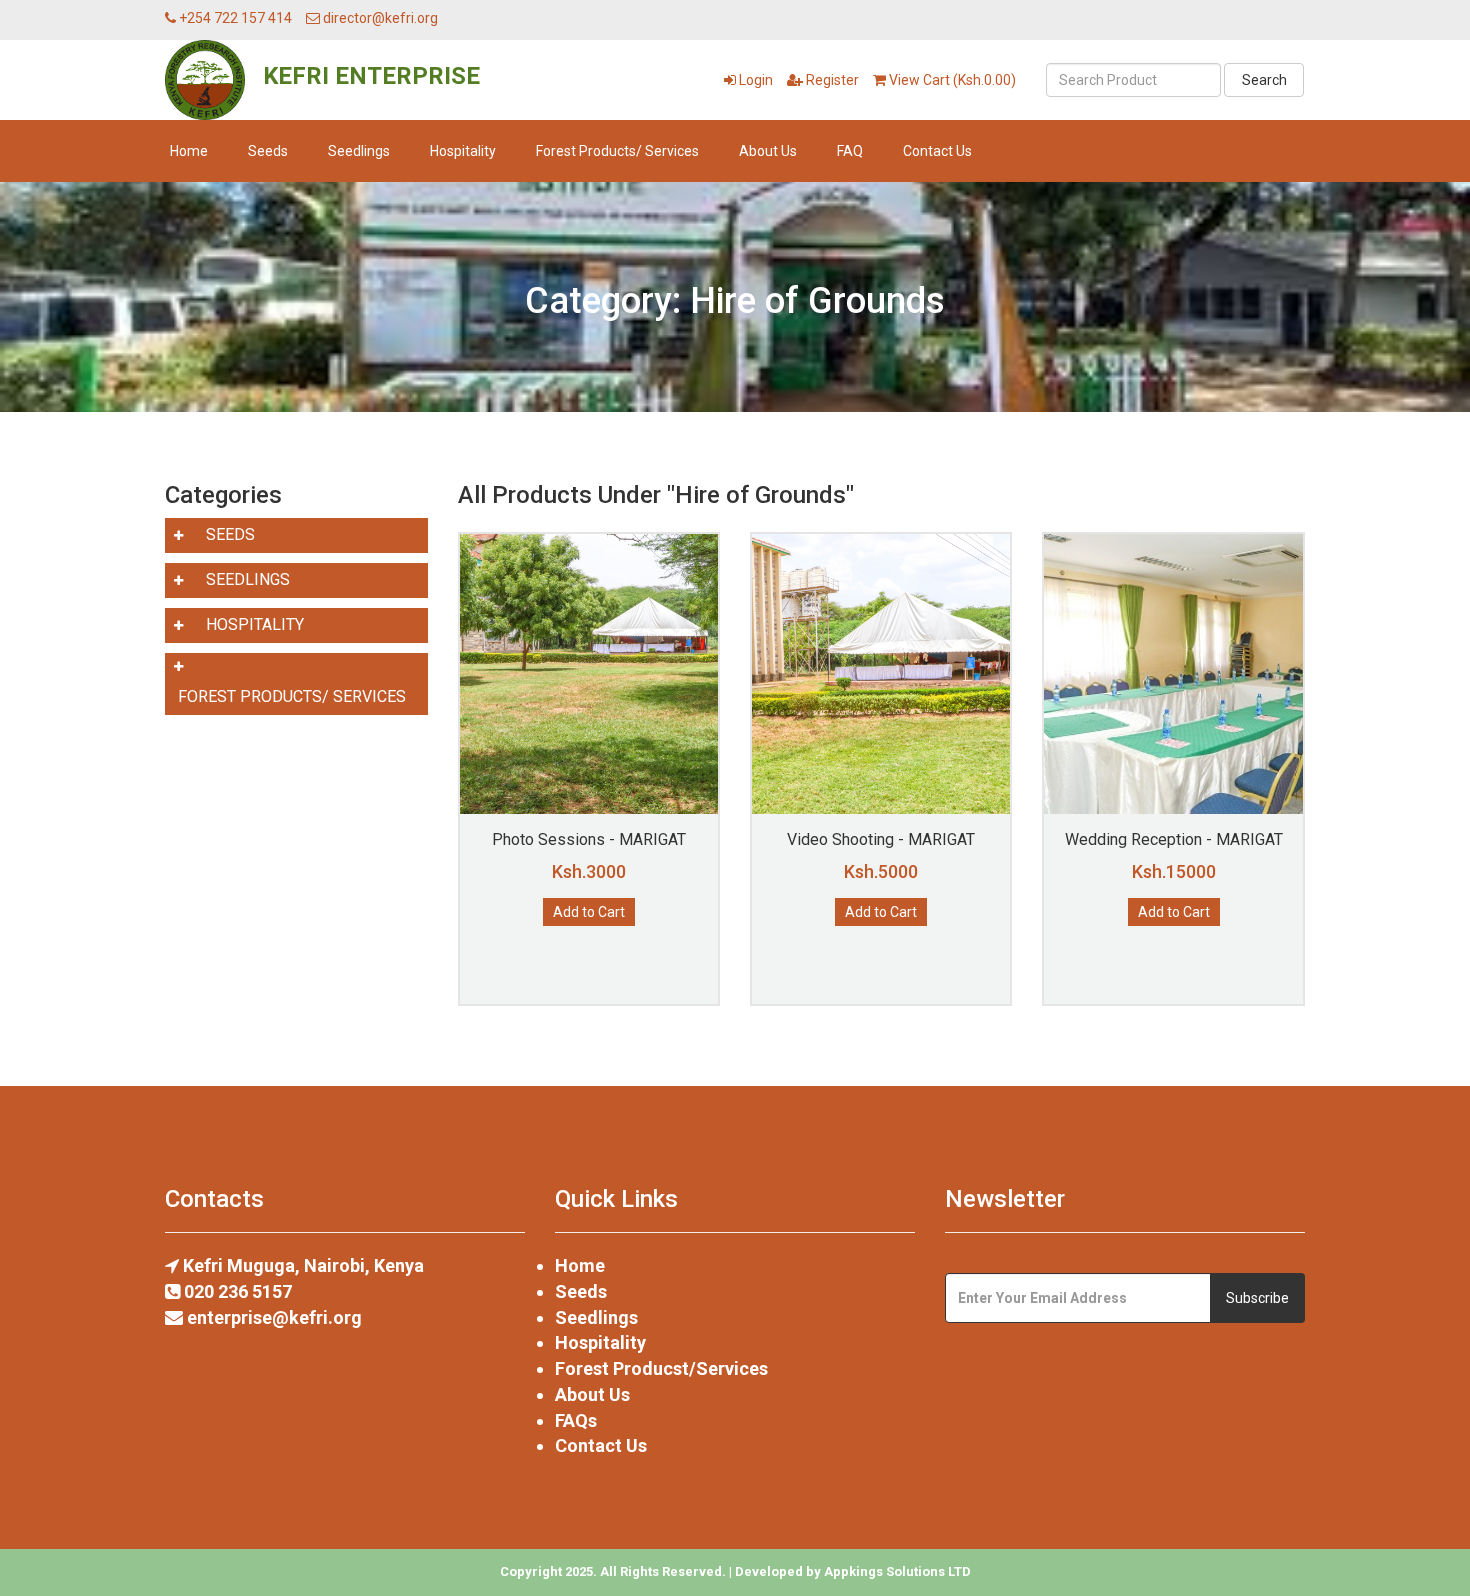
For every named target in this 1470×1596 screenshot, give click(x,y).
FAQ (850, 151)
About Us (768, 151)
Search (1264, 80)
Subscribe (1257, 1298)
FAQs (576, 1420)
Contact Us (937, 151)
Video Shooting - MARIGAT (881, 839)
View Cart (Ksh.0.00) (951, 80)
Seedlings (359, 151)
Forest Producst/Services (661, 1368)
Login (754, 80)
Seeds (268, 151)
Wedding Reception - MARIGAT (1174, 839)
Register (831, 80)
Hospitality (463, 151)
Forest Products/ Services (617, 151)
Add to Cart (589, 912)
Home (189, 151)
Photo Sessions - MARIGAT (589, 839)
